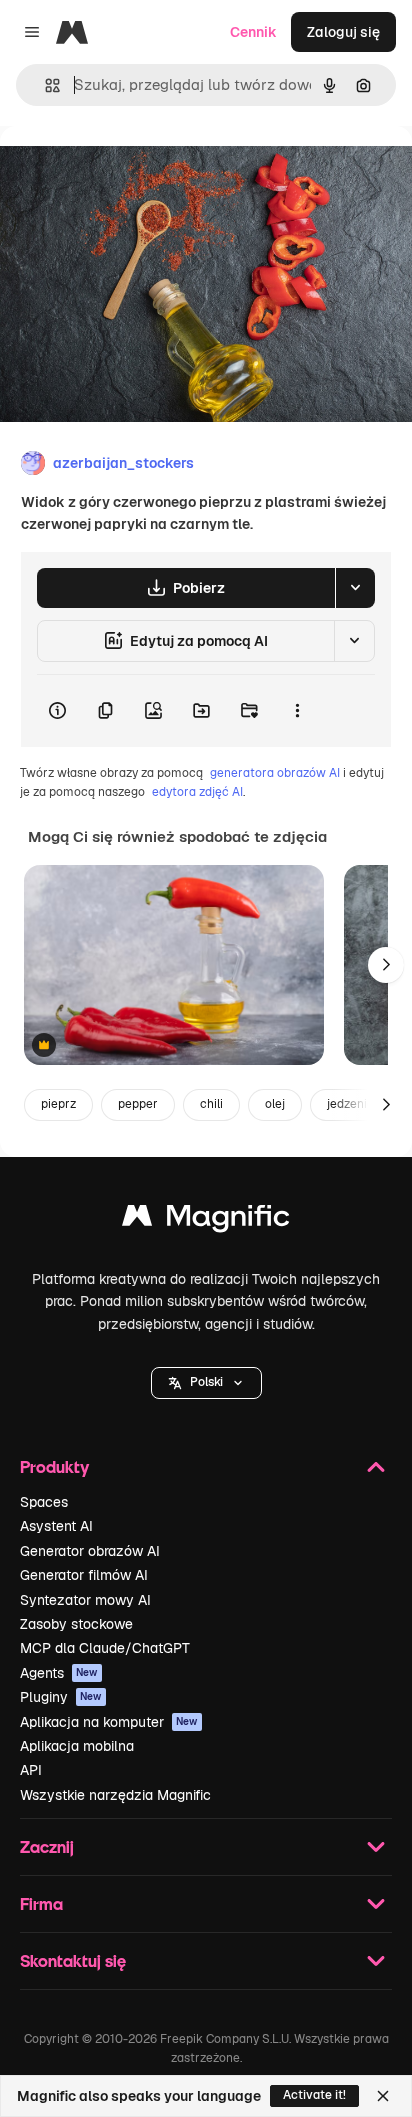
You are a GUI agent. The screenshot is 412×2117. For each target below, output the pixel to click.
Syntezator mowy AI (85, 1600)
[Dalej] (386, 965)
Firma (41, 1903)
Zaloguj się (343, 32)
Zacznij (47, 1846)
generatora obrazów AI (275, 773)
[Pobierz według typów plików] (355, 588)
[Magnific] (206, 1220)
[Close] (383, 2096)
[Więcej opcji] (297, 711)
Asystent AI (56, 1526)
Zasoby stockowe (76, 1624)
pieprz (58, 1104)
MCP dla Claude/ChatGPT (105, 1648)
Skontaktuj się (73, 1960)
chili (211, 1104)
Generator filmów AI (84, 1575)
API (31, 1770)
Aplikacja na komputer (109, 1722)
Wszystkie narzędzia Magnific (115, 1795)
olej (275, 1104)
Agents (59, 1673)
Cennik (253, 32)
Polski (206, 1382)
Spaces (44, 1502)
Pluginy (61, 1697)
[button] (206, 1383)
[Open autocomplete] (44, 85)
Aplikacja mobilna (77, 1746)
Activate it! (314, 2095)
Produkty (54, 1466)
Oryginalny (138, 171)
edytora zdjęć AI (197, 792)
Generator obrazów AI (90, 1551)
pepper (138, 1104)
